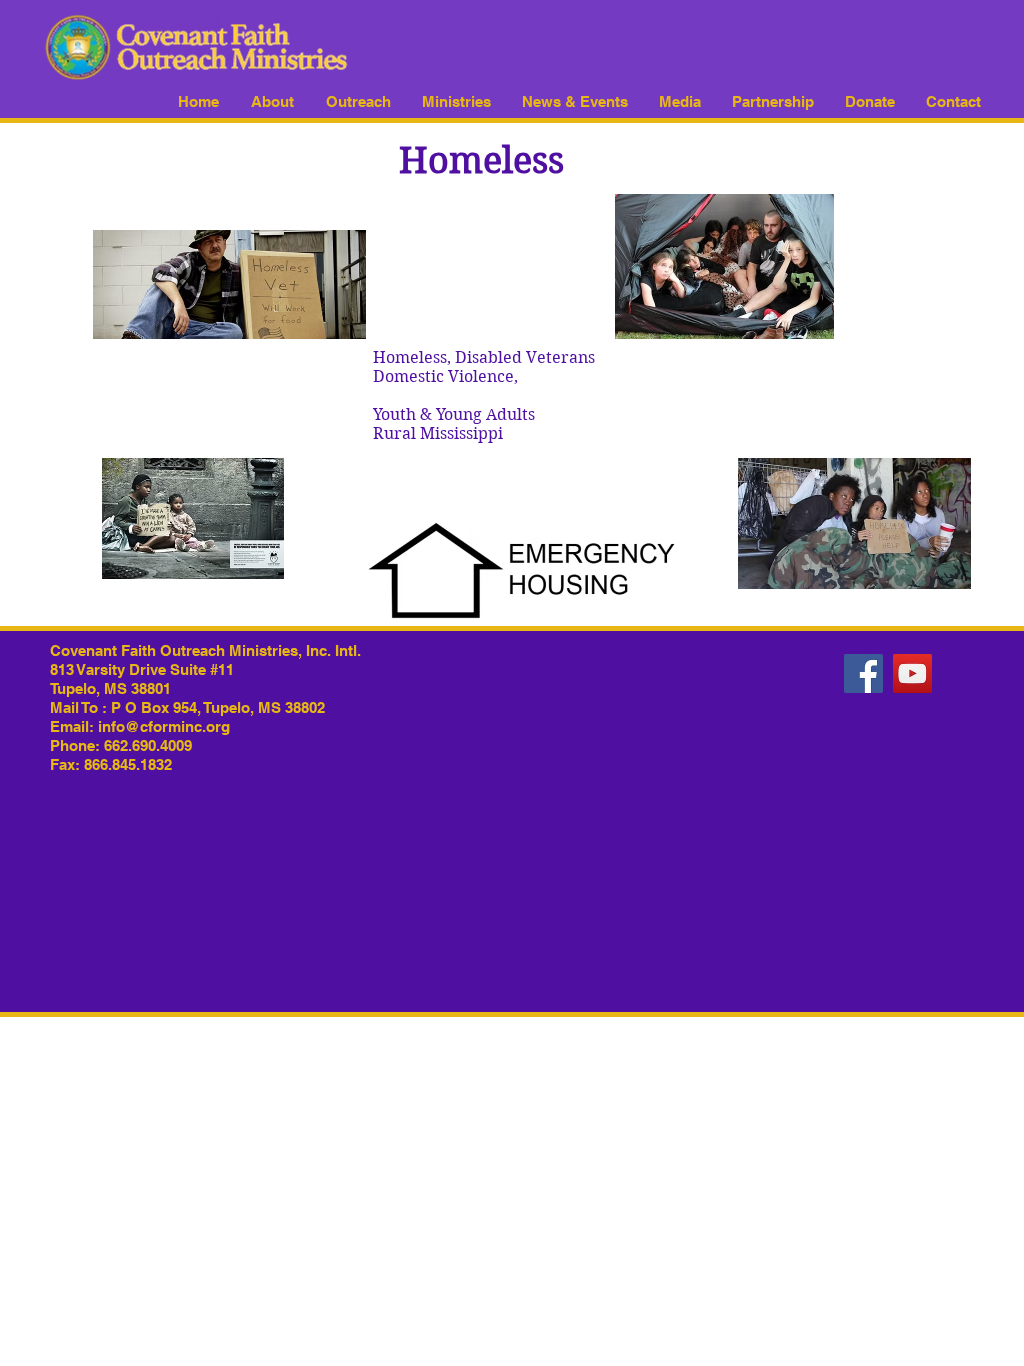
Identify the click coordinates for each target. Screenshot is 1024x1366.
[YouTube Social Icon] (912, 673)
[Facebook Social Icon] (863, 673)
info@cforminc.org (164, 726)
